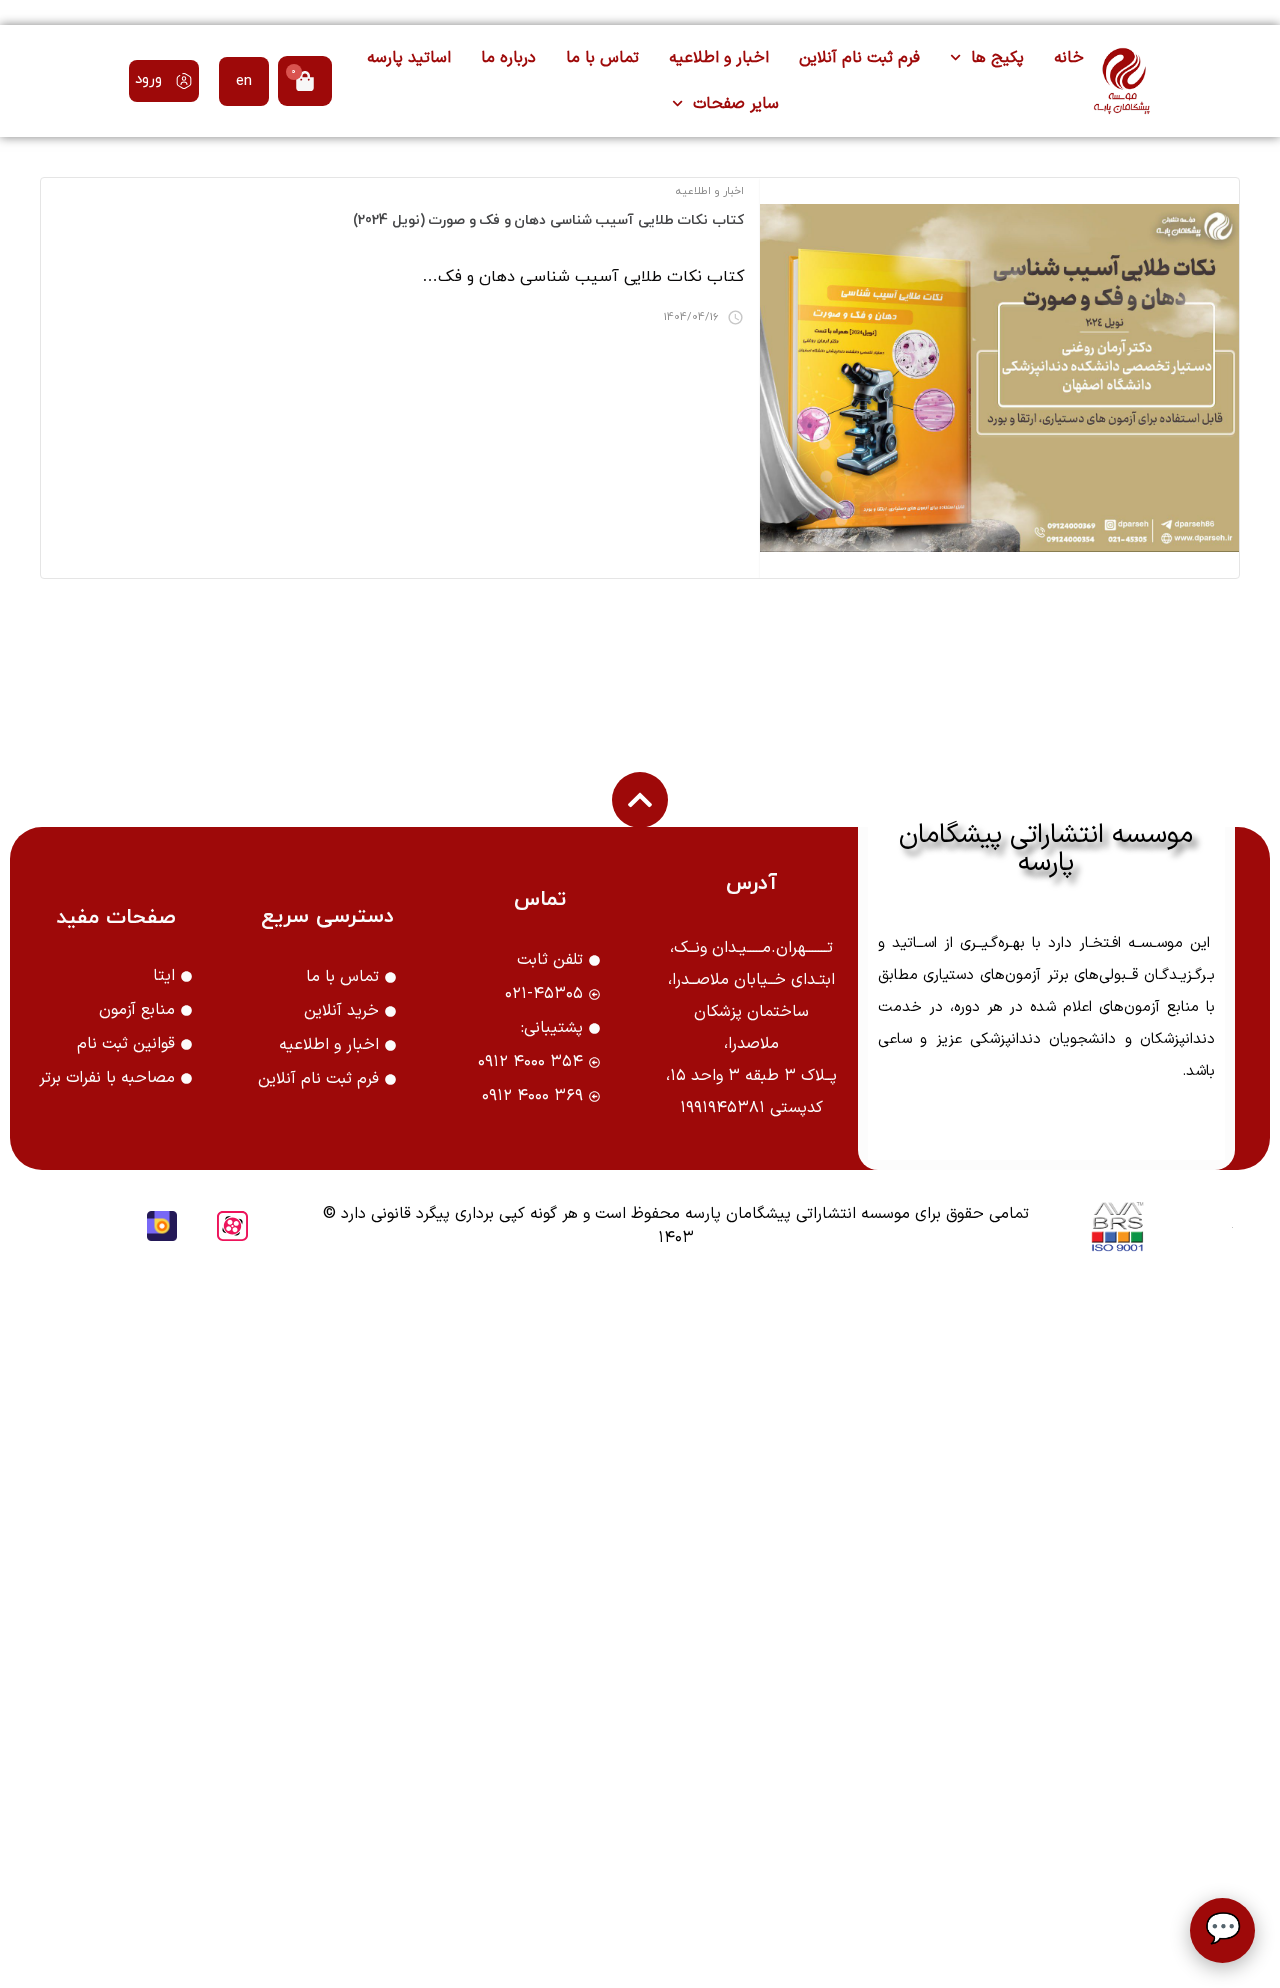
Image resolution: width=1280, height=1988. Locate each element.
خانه (1069, 58)
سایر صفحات (736, 104)
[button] (164, 81)
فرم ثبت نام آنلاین (859, 58)
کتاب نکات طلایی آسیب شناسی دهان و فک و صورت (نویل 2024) (548, 220)
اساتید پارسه (409, 58)
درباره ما (508, 58)
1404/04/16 (691, 317)
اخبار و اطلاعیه (719, 58)
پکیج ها (997, 58)
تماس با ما (602, 58)
